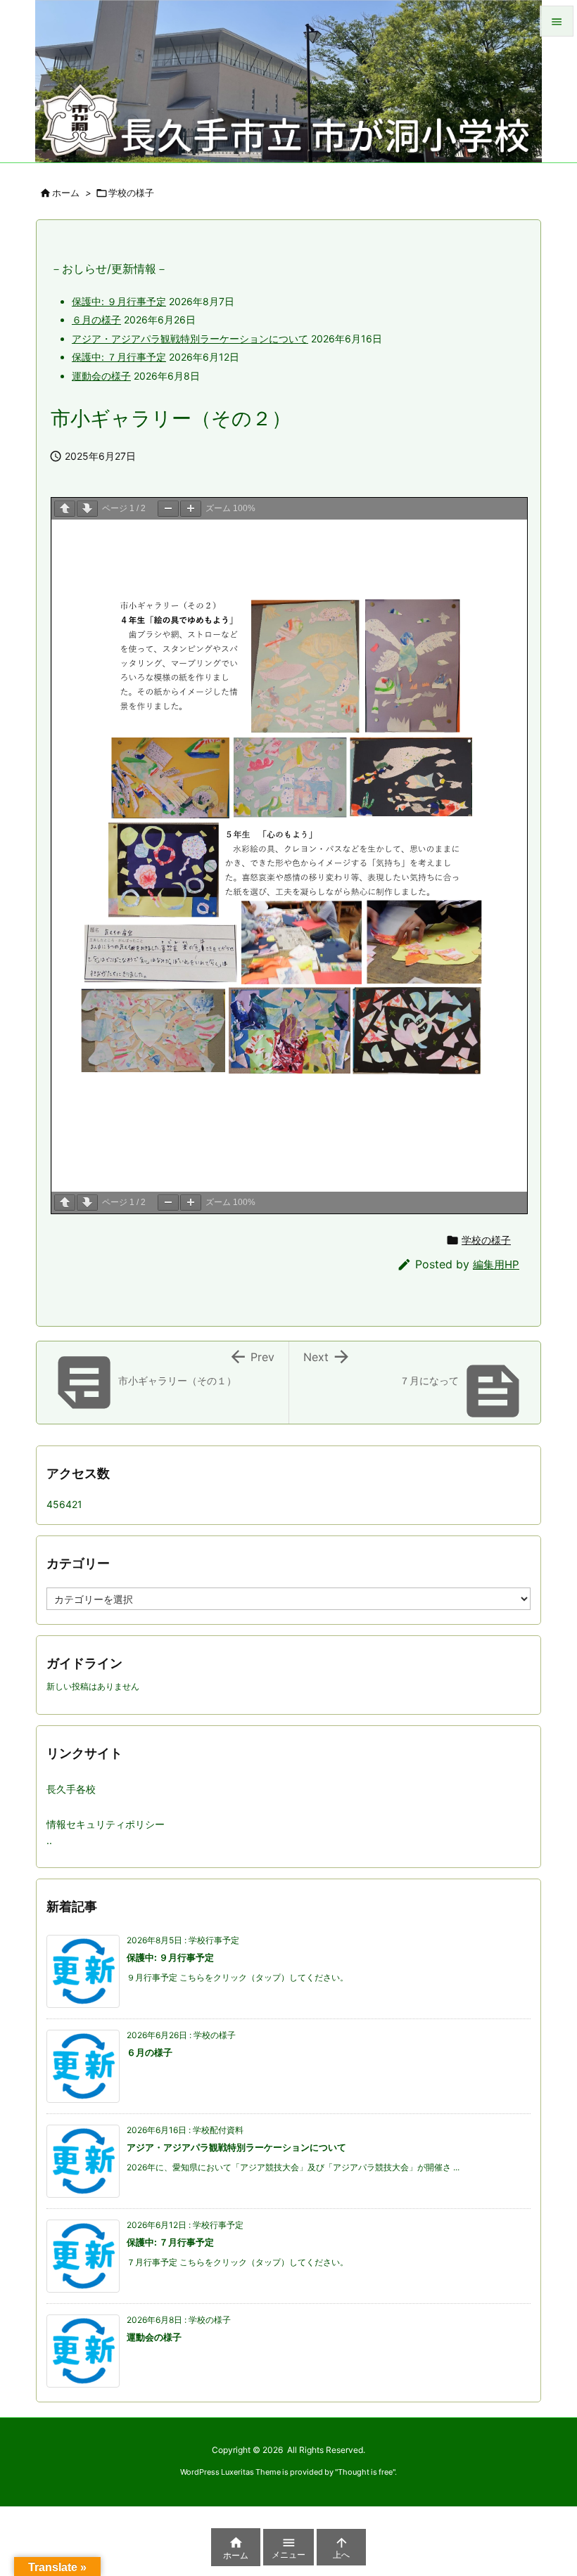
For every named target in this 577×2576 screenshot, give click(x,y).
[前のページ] (65, 509)
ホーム (66, 193)
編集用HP (496, 1264)
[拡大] (191, 509)
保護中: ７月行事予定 (119, 357)
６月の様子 (96, 320)
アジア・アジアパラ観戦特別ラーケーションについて (190, 339)
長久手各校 (71, 1789)
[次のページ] (87, 509)
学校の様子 (131, 193)
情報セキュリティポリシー (106, 1824)
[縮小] (168, 509)
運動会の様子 (101, 376)
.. (49, 1840)
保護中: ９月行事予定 (119, 301)
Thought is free (365, 2472)
